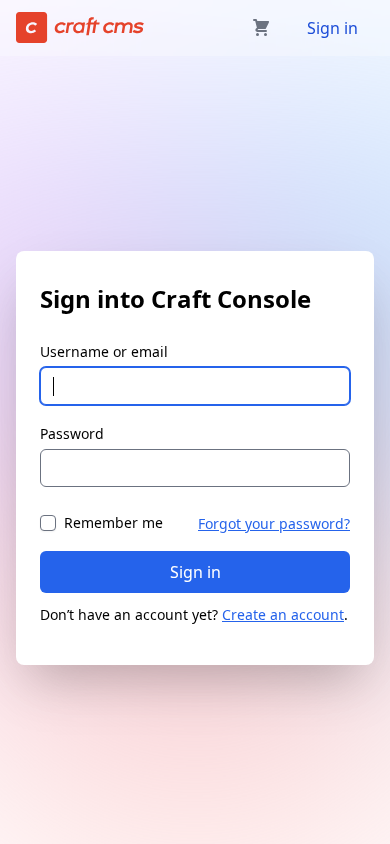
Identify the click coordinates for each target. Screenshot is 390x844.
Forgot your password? (274, 523)
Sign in (332, 28)
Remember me (113, 522)
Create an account (283, 614)
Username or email (104, 351)
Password (72, 433)
